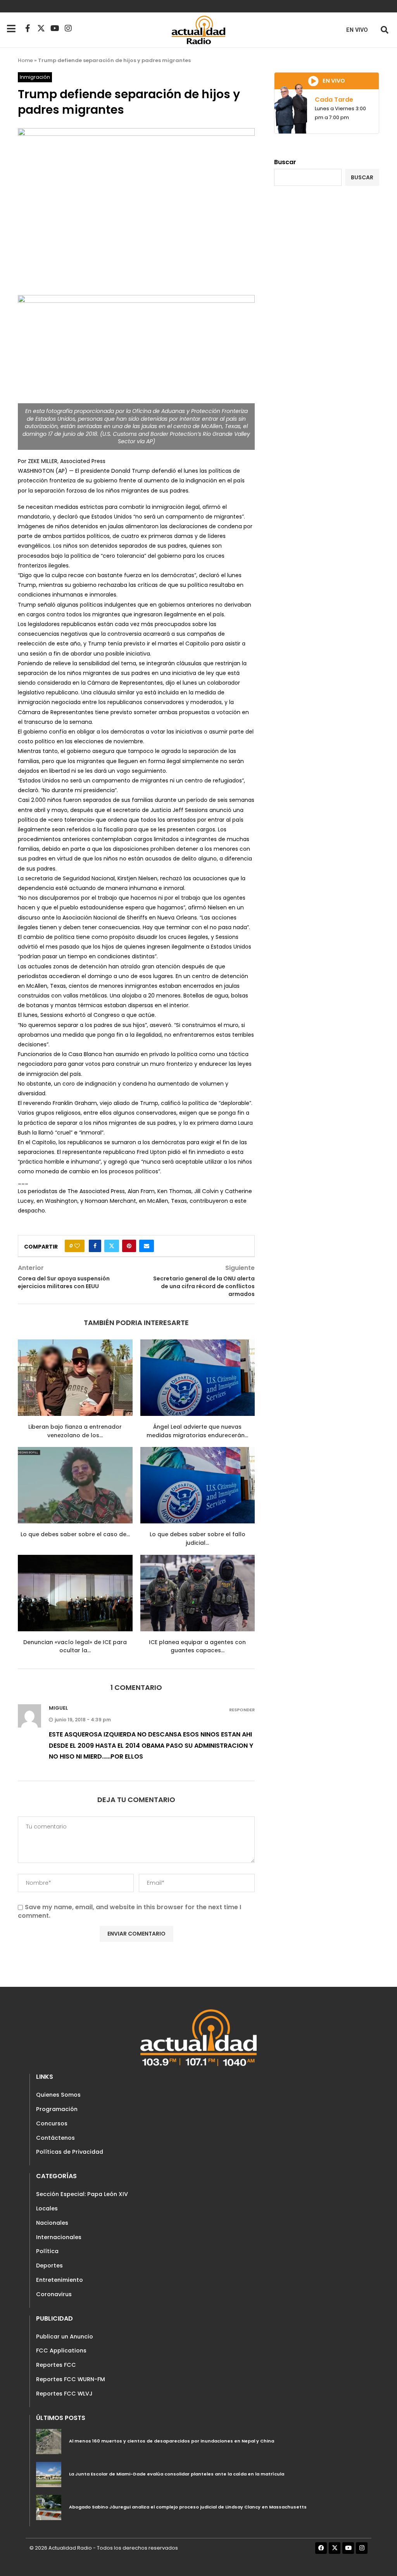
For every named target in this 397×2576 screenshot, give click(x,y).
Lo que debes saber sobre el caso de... (75, 1534)
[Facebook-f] (28, 28)
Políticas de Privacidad (70, 2152)
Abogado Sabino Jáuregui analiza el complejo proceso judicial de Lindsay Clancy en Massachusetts (188, 2507)
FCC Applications (61, 2350)
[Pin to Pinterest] (129, 1246)
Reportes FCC (56, 2365)
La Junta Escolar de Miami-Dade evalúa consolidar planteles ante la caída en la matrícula (177, 2474)
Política (47, 2251)
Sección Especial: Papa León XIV (82, 2194)
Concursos (52, 2123)
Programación (57, 2109)
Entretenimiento (60, 2280)
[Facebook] (321, 2548)
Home (25, 60)
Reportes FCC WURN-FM (71, 2379)
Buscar (285, 162)
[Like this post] (77, 1246)
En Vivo (357, 30)
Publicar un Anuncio (65, 2337)
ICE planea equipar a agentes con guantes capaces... (197, 1646)
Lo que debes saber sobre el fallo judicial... (198, 1539)
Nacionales (52, 2223)
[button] (384, 30)
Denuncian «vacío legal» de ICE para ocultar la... (75, 1646)
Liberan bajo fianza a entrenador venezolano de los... (75, 1431)
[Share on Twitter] (112, 1246)
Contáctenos (55, 2138)
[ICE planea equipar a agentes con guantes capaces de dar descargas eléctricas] (198, 1593)
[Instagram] (68, 28)
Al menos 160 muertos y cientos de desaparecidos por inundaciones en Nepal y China (172, 2441)
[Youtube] (55, 28)
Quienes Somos (58, 2095)
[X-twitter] (41, 28)
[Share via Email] (147, 1246)
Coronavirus (54, 2294)
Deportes (49, 2265)
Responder (242, 1710)
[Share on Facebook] (95, 1246)
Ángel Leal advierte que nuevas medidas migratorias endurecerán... (197, 1431)
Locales (47, 2208)
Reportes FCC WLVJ (64, 2394)
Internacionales (59, 2237)
